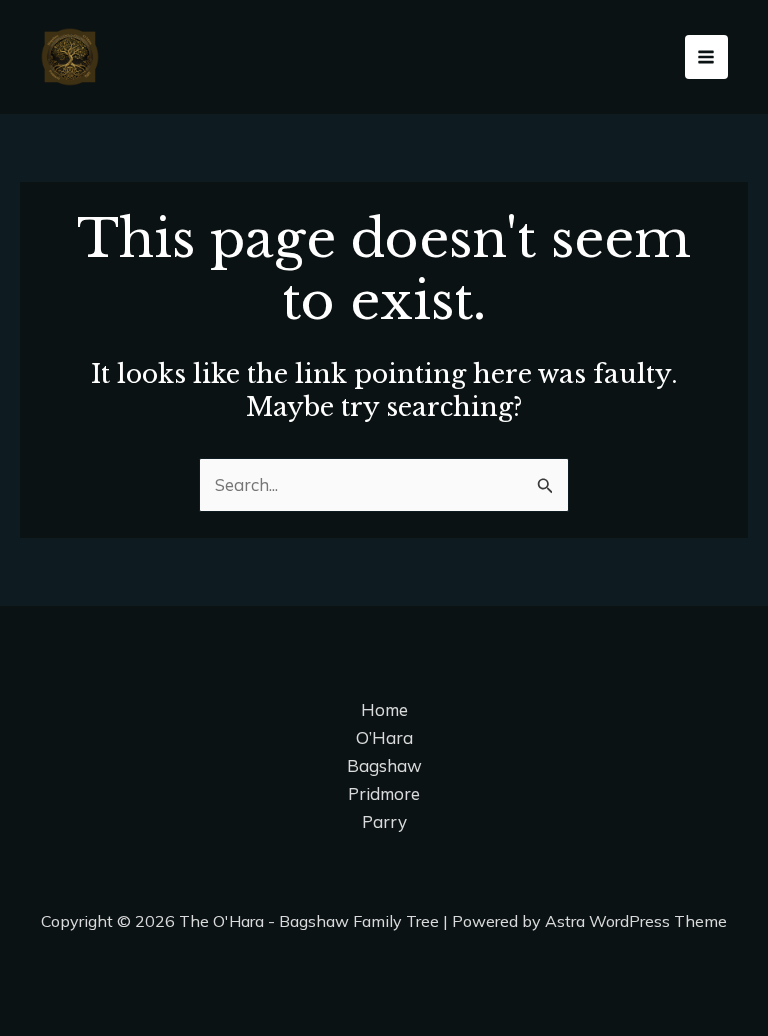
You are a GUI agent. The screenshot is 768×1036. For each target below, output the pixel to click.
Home (384, 709)
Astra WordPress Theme (636, 921)
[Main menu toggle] (707, 57)
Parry (384, 821)
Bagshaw (384, 765)
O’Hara (384, 737)
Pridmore (384, 793)
